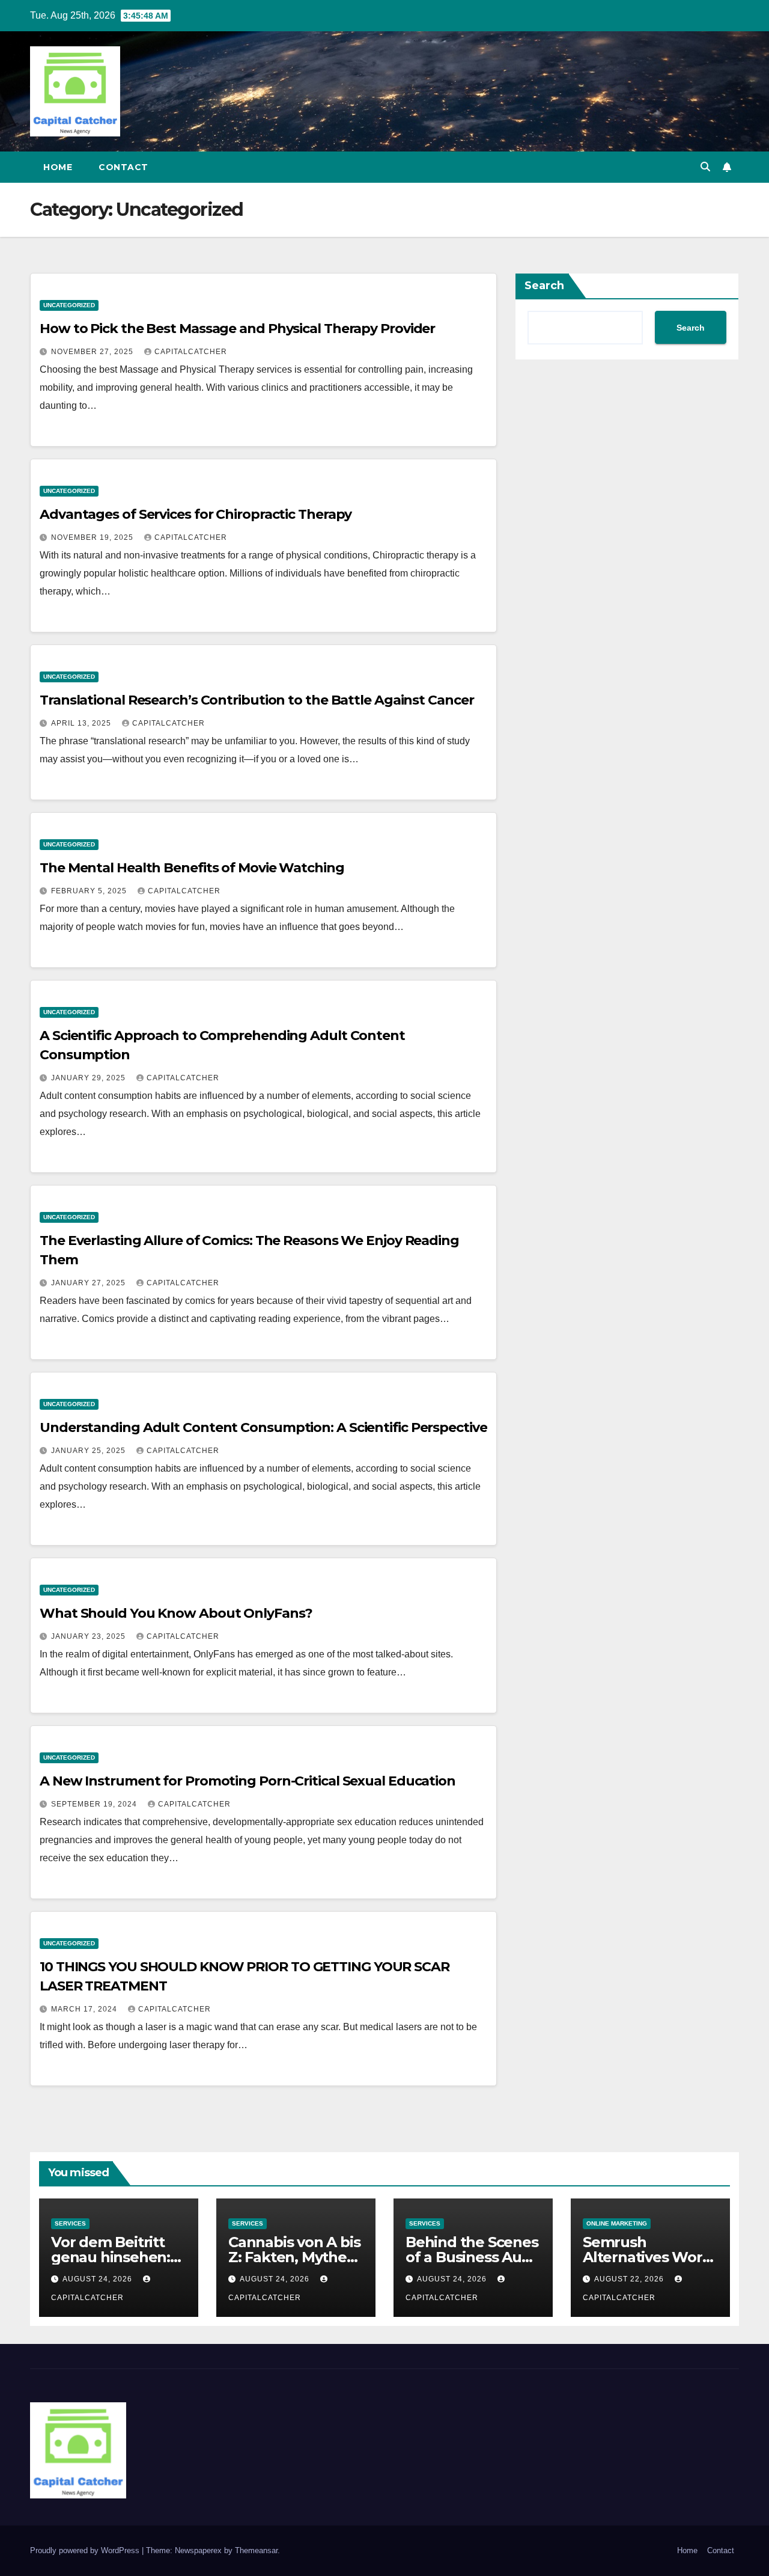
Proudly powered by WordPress (86, 2550)
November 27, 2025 (93, 352)
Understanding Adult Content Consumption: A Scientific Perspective (263, 1427)
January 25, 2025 (90, 1451)
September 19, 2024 (95, 1804)
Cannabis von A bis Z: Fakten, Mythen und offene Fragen (295, 2257)
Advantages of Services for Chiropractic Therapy (196, 514)
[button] (705, 167)
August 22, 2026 (630, 2279)
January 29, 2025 (90, 1078)
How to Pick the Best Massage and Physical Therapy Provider (237, 329)
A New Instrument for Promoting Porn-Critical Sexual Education (248, 1781)
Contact (123, 167)
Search (544, 286)
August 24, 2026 (99, 2279)
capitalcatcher (191, 352)
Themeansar (256, 2550)
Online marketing (617, 2223)
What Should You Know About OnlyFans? (176, 1613)
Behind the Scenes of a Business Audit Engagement (473, 2257)
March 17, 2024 (85, 2009)
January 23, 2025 (90, 1636)
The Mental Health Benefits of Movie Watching (192, 868)
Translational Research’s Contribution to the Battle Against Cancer (257, 700)
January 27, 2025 (90, 1283)
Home (58, 167)
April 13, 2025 (82, 723)
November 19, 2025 (93, 537)
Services (70, 2223)
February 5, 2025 (90, 891)
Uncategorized (69, 305)
